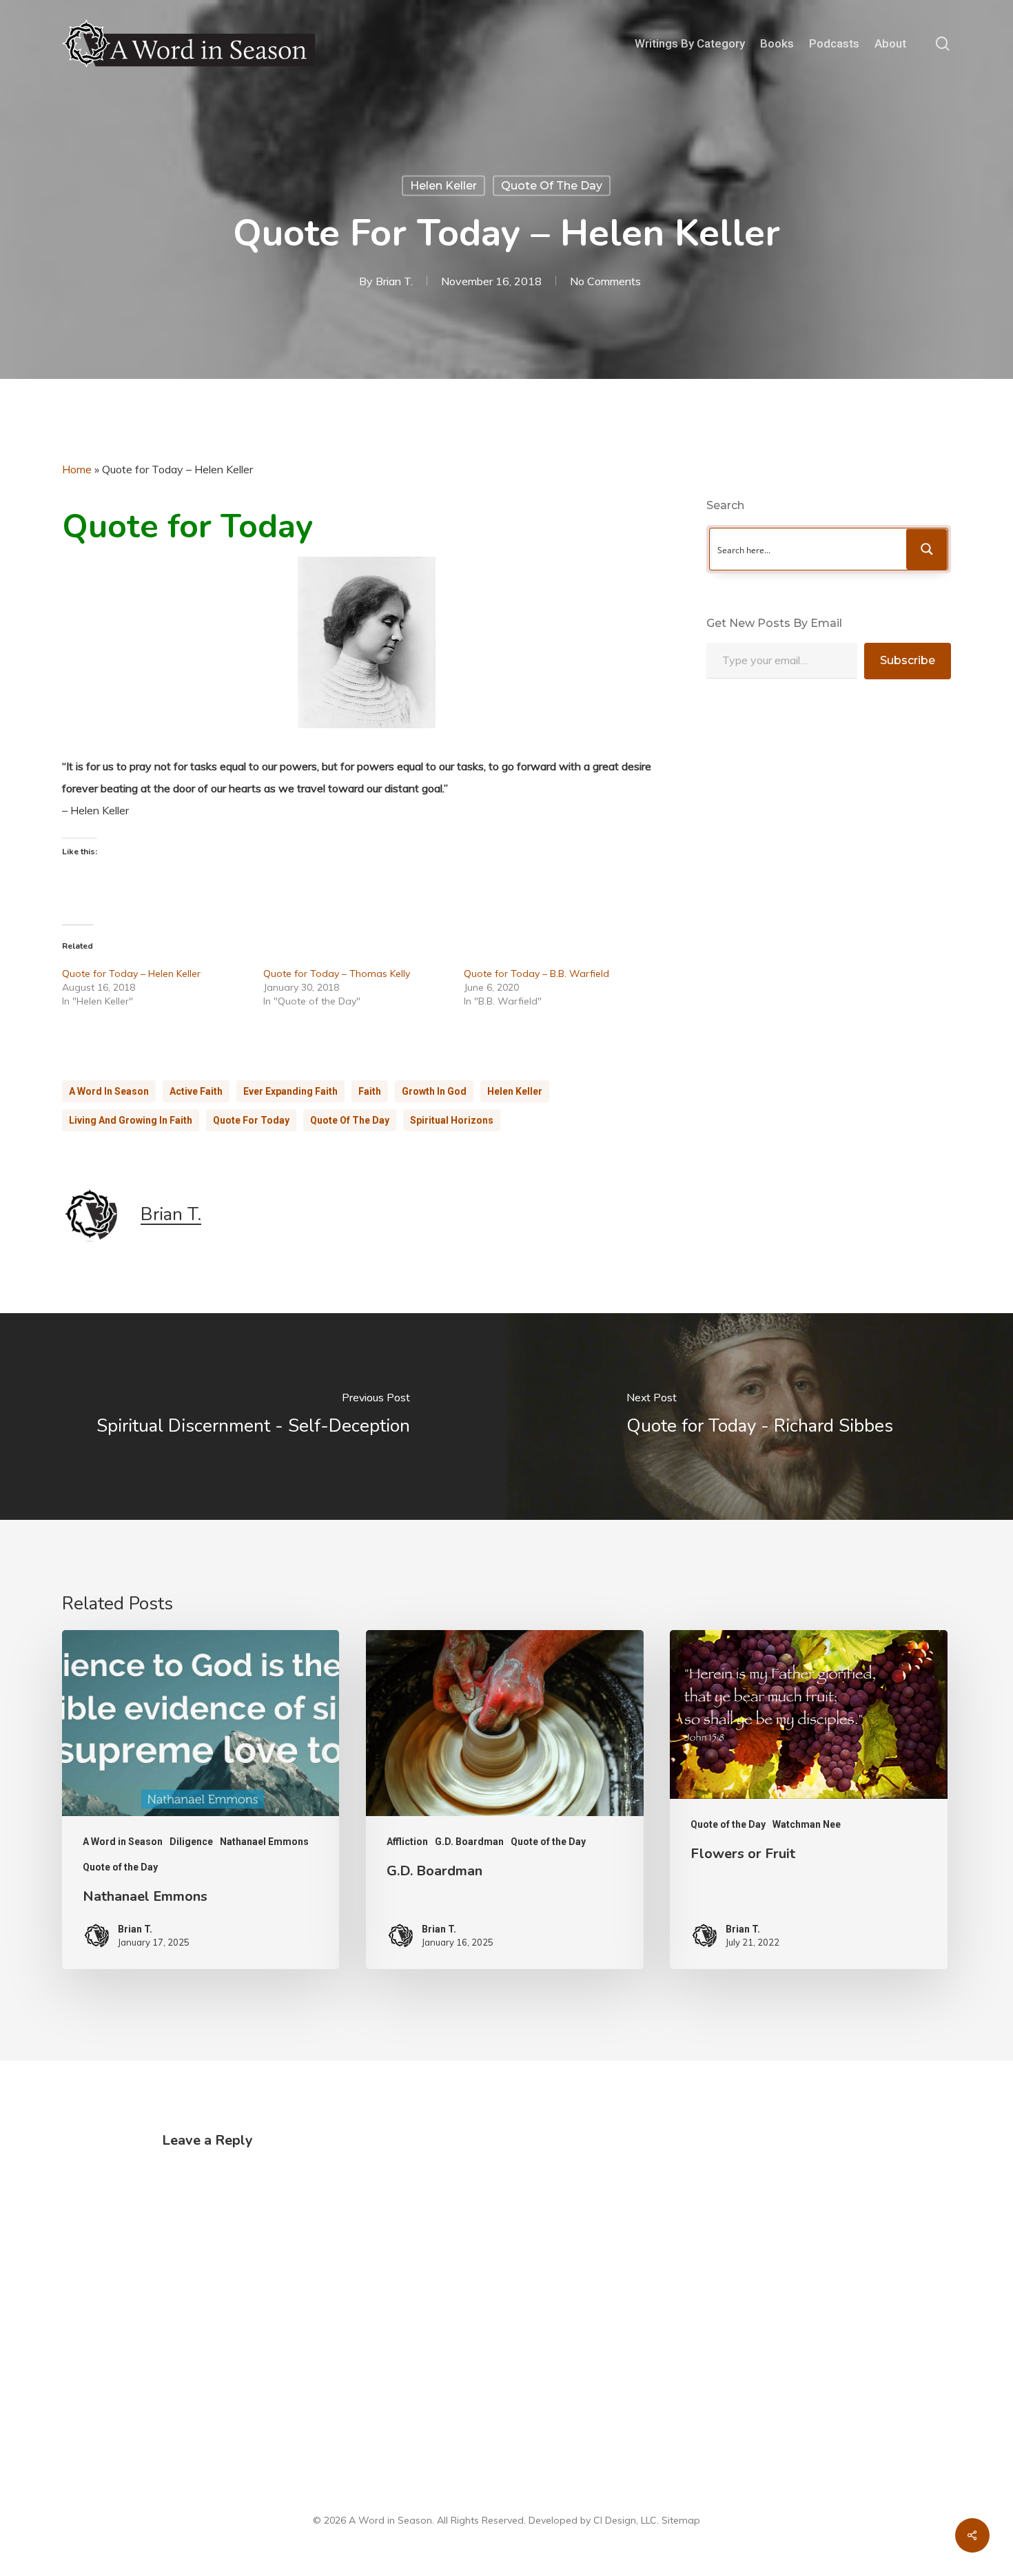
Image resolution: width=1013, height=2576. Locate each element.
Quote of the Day (552, 186)
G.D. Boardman (469, 1842)
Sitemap (681, 2520)
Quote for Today (251, 1120)
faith (370, 1091)
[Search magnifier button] (927, 549)
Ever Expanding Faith (290, 1091)
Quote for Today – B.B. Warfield (536, 973)
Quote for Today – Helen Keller (131, 973)
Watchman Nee (807, 1824)
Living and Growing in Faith (131, 1120)
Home (77, 469)
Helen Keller (443, 186)
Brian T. (394, 281)
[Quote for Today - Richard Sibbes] (760, 1416)
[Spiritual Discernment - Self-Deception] (253, 1416)
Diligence (191, 1842)
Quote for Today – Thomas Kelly (337, 973)
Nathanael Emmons (264, 1842)
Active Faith (196, 1091)
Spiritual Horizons (452, 1120)
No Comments (605, 281)
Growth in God (434, 1091)
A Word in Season (109, 1091)
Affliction (407, 1842)
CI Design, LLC (625, 2520)
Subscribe (908, 660)
